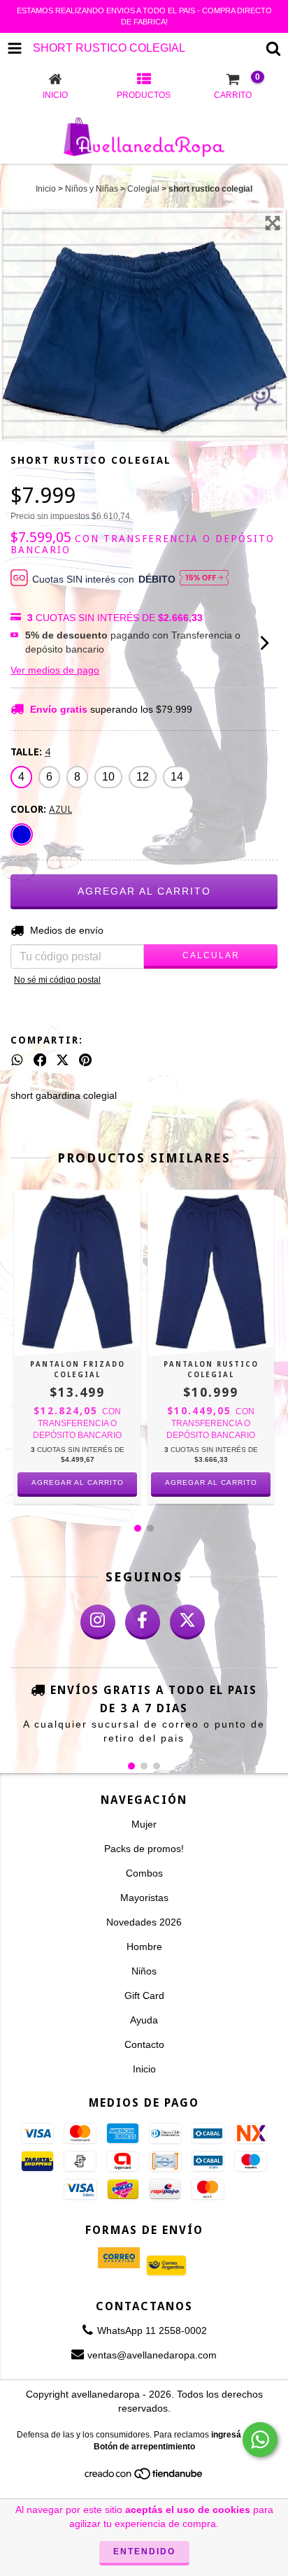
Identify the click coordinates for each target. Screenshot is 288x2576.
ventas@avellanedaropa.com (152, 2355)
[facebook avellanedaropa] (143, 1622)
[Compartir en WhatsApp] (17, 1060)
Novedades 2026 (144, 1922)
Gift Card (144, 1995)
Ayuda (144, 2020)
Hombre (144, 1947)
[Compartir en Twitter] (63, 1060)
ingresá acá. (236, 2435)
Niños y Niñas (92, 189)
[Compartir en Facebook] (40, 1060)
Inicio (46, 189)
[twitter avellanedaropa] (187, 1622)
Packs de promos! (144, 1849)
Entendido (144, 2552)
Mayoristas (144, 1898)
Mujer (144, 1824)
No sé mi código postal (57, 980)
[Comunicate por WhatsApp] (260, 2440)
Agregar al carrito (78, 1482)
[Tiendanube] (144, 2478)
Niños (144, 1971)
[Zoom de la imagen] (273, 223)
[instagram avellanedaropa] (98, 1622)
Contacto (144, 2044)
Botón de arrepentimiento (144, 2447)
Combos (144, 1873)
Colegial (143, 189)
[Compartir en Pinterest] (85, 1060)
